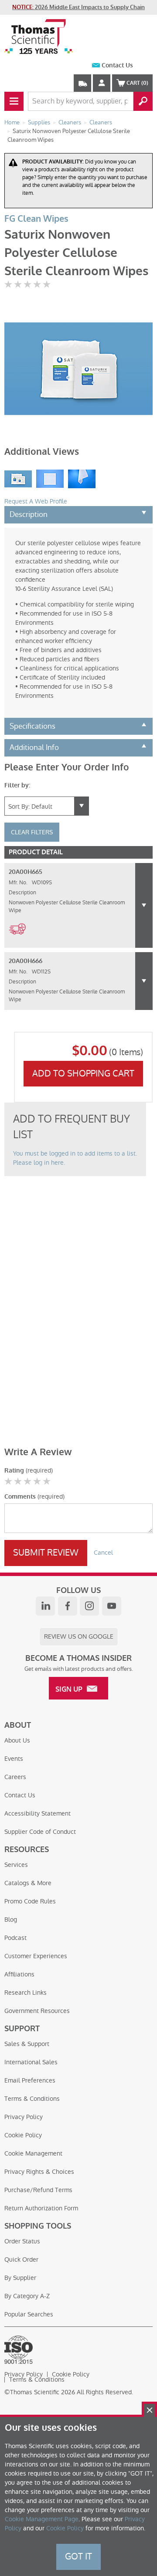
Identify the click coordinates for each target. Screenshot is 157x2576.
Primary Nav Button (14, 101)
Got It (78, 2556)
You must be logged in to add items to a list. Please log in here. (75, 1158)
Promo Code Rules (30, 1901)
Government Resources (37, 2011)
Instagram (89, 1606)
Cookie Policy (23, 2135)
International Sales (31, 2062)
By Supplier (20, 2278)
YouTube (112, 1606)
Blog (11, 1920)
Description (29, 514)
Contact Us (117, 65)
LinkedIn (45, 1606)
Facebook (68, 1606)
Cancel (103, 1553)
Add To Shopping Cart (83, 1073)
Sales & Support (27, 2044)
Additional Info (34, 747)
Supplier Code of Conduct (40, 1832)
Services (16, 1865)
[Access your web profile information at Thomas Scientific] (102, 83)
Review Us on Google (79, 1636)
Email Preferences (30, 2080)
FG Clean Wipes (36, 219)
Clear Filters (32, 832)
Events (14, 1759)
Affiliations (19, 1974)
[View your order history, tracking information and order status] (82, 83)
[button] (144, 905)
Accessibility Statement (38, 1813)
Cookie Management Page (42, 2519)
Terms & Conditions (32, 2099)
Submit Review (46, 1553)
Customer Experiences (36, 1956)
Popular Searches (29, 2314)
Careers (15, 1777)
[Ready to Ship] (17, 940)
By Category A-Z (27, 2296)
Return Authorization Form (41, 2208)
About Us (17, 1740)
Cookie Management (33, 2153)
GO (143, 101)
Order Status (22, 2241)
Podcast (15, 1938)
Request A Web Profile (36, 501)
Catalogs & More (28, 1883)
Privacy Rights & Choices (39, 2172)
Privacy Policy (24, 2117)
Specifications (32, 726)
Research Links (26, 1993)
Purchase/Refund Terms (38, 2190)
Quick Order (21, 2259)
